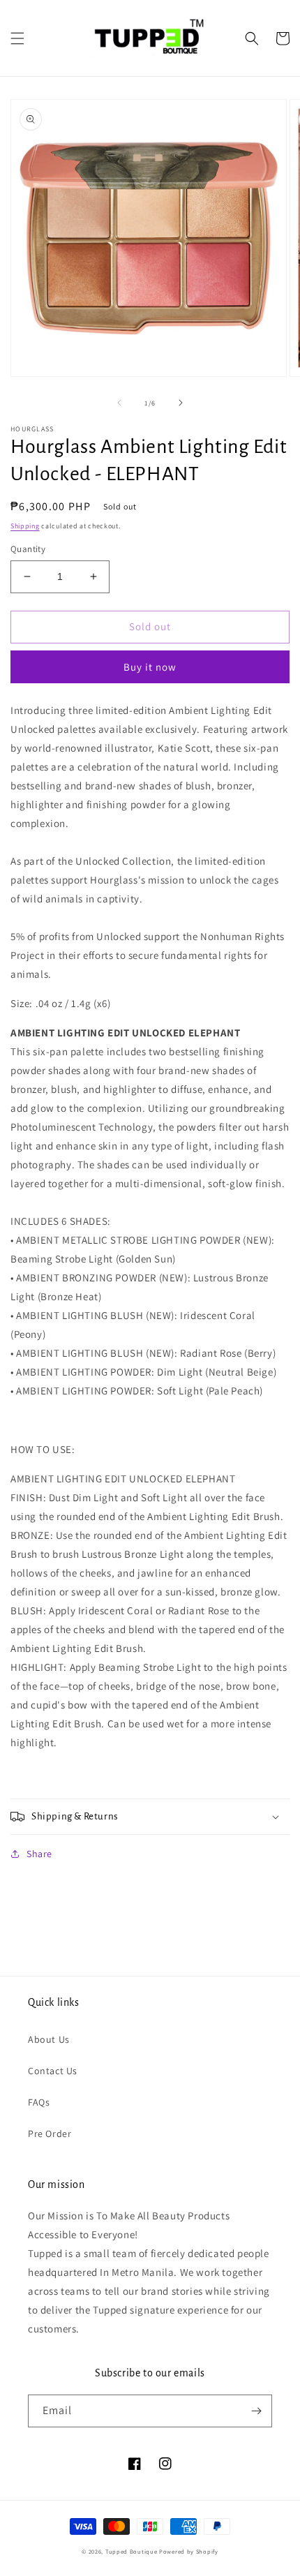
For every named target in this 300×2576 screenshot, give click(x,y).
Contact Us (53, 2071)
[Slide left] (119, 403)
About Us (49, 2039)
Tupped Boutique (132, 2551)
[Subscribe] (256, 2411)
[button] (17, 38)
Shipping (25, 526)
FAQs (39, 2102)
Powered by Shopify (189, 2551)
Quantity (28, 549)
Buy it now (150, 667)
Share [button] (39, 1854)
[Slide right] (181, 403)
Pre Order (50, 2134)
